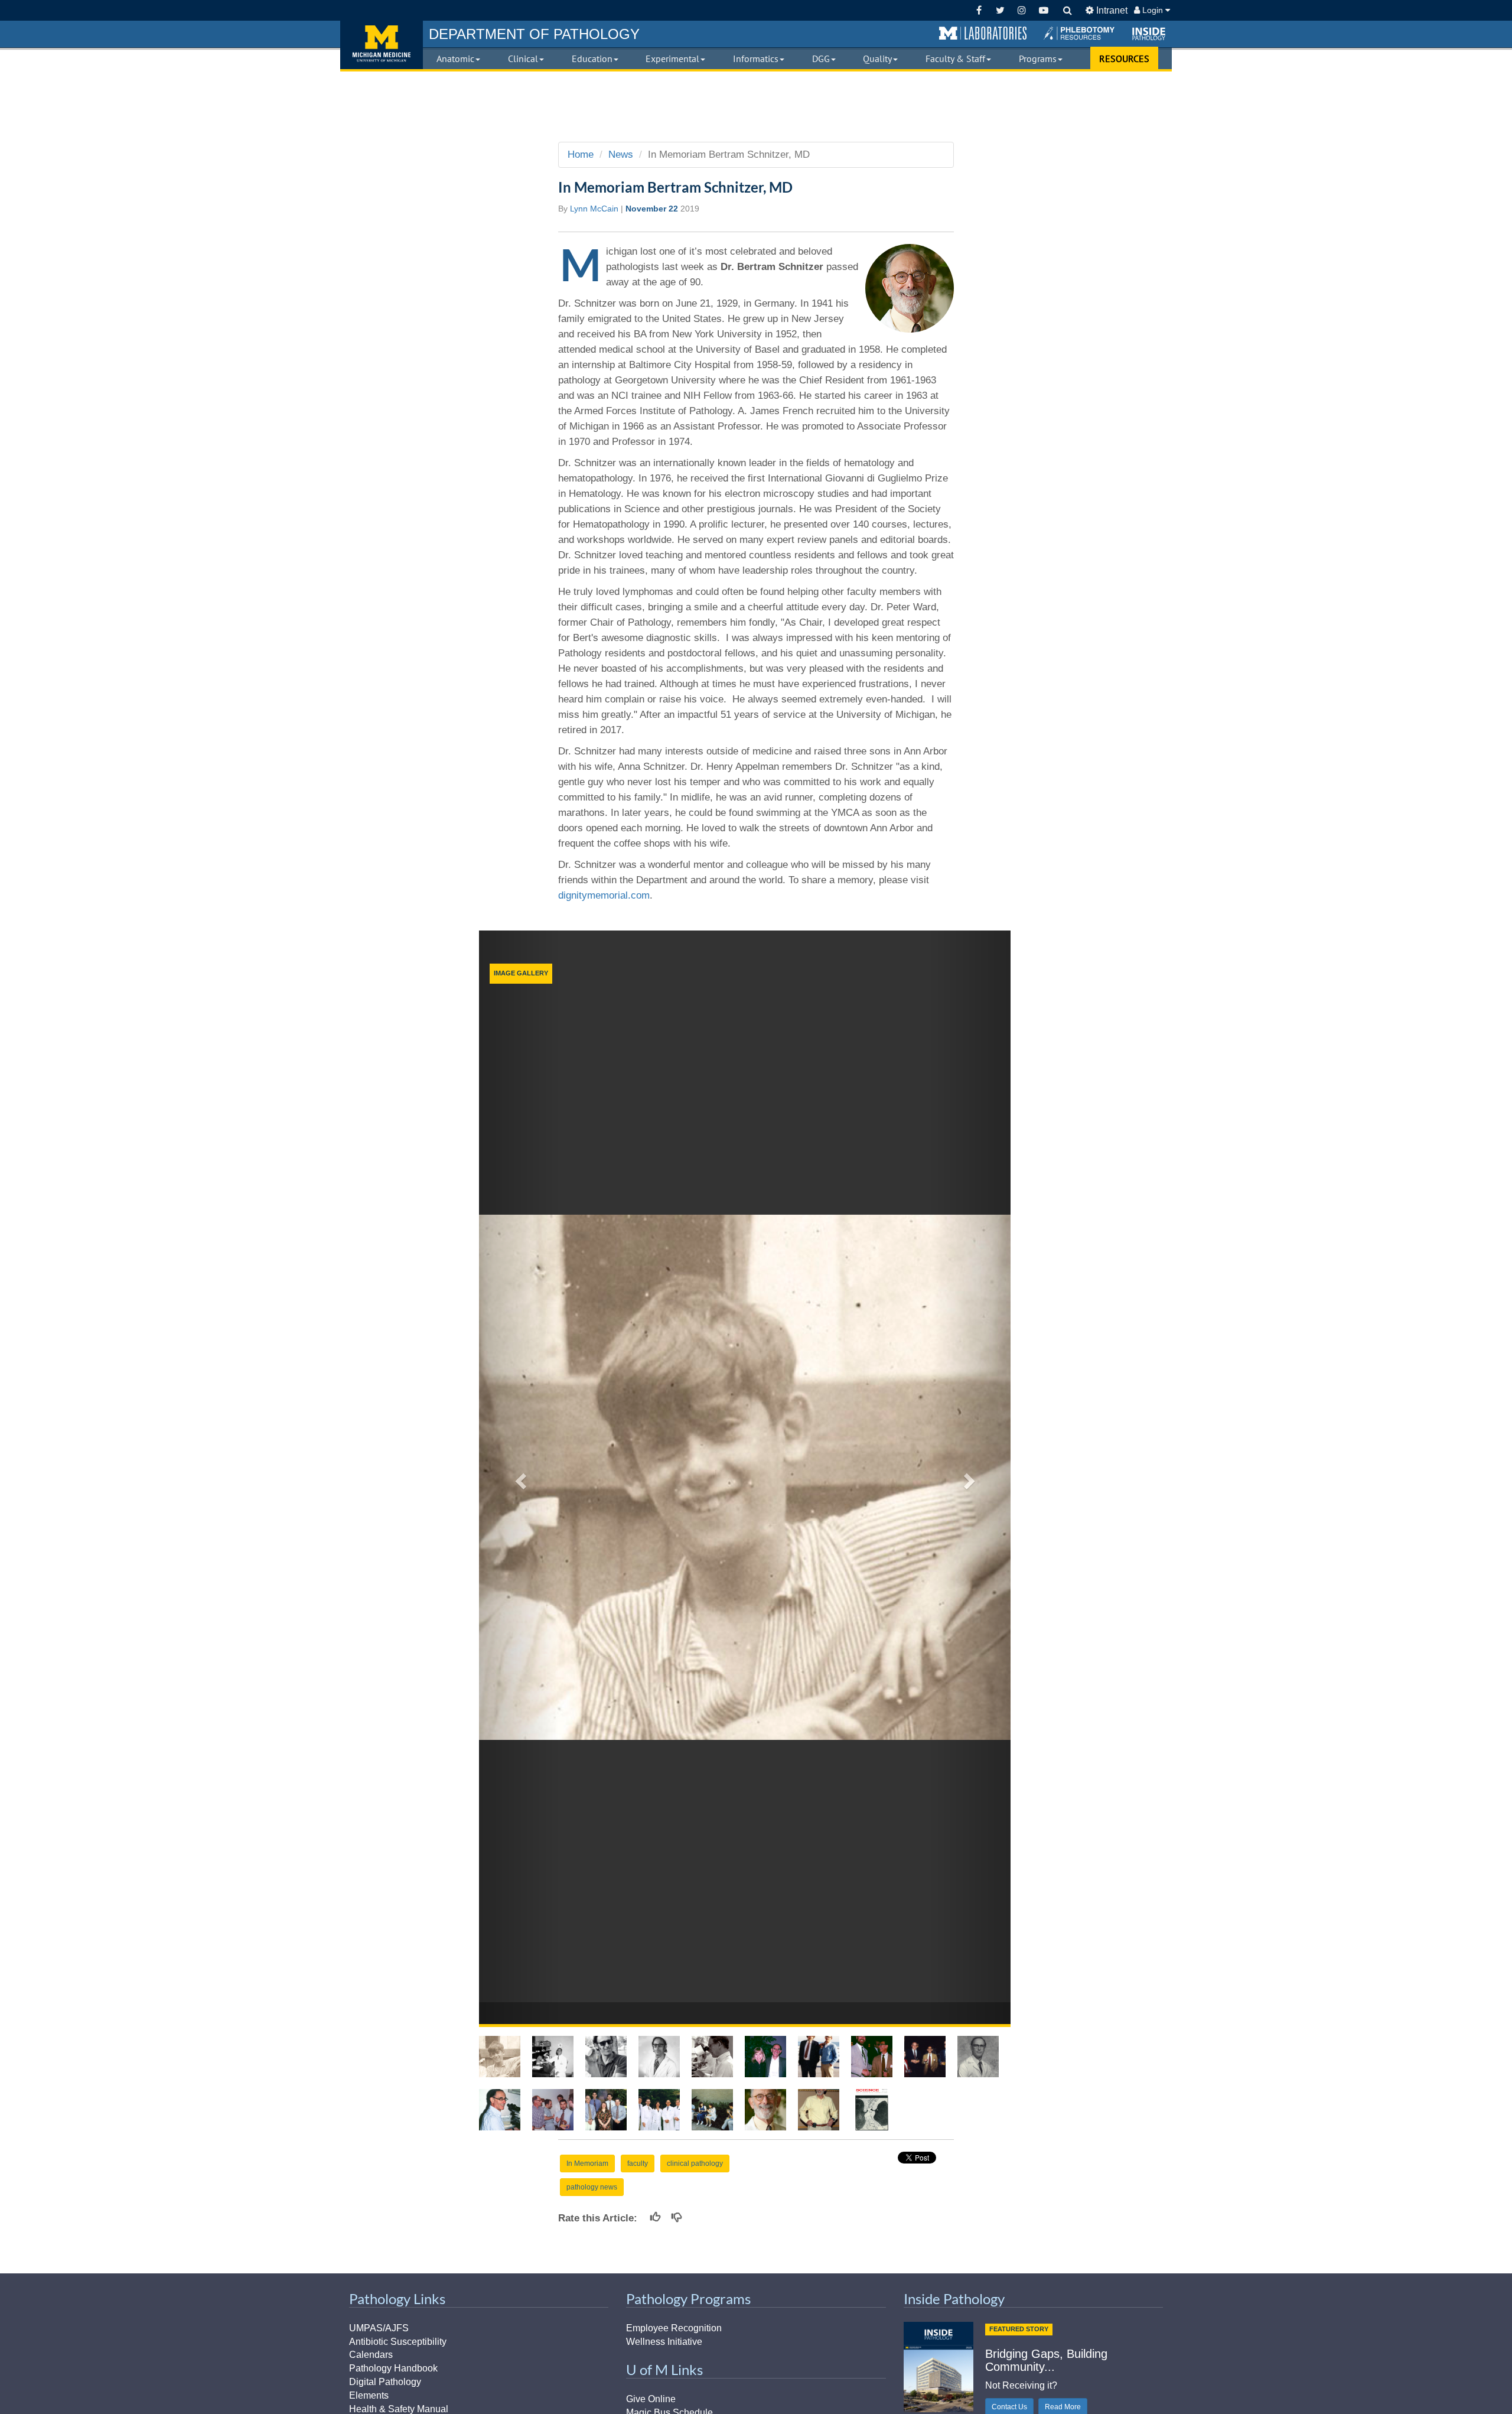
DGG (821, 58)
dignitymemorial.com (604, 895)
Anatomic (455, 58)
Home (581, 154)
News (621, 154)
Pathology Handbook (393, 2368)
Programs (1038, 58)
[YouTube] (1043, 10)
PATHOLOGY (534, 34)
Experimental (672, 58)
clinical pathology (695, 2164)
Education (592, 58)
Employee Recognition (674, 2328)
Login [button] (1153, 10)
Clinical (523, 58)
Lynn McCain (594, 209)
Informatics (756, 58)
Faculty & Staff (955, 58)
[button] (983, 34)
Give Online (651, 2399)
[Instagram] (1022, 10)
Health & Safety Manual (399, 2409)
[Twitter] (1000, 10)
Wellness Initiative (664, 2342)
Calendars (371, 2355)
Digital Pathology (385, 2382)
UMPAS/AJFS (379, 2328)
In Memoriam (587, 2164)
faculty (638, 2164)
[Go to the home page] (382, 45)
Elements (369, 2395)
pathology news (592, 2187)
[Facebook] (979, 10)
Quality (877, 58)
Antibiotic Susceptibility (398, 2342)
